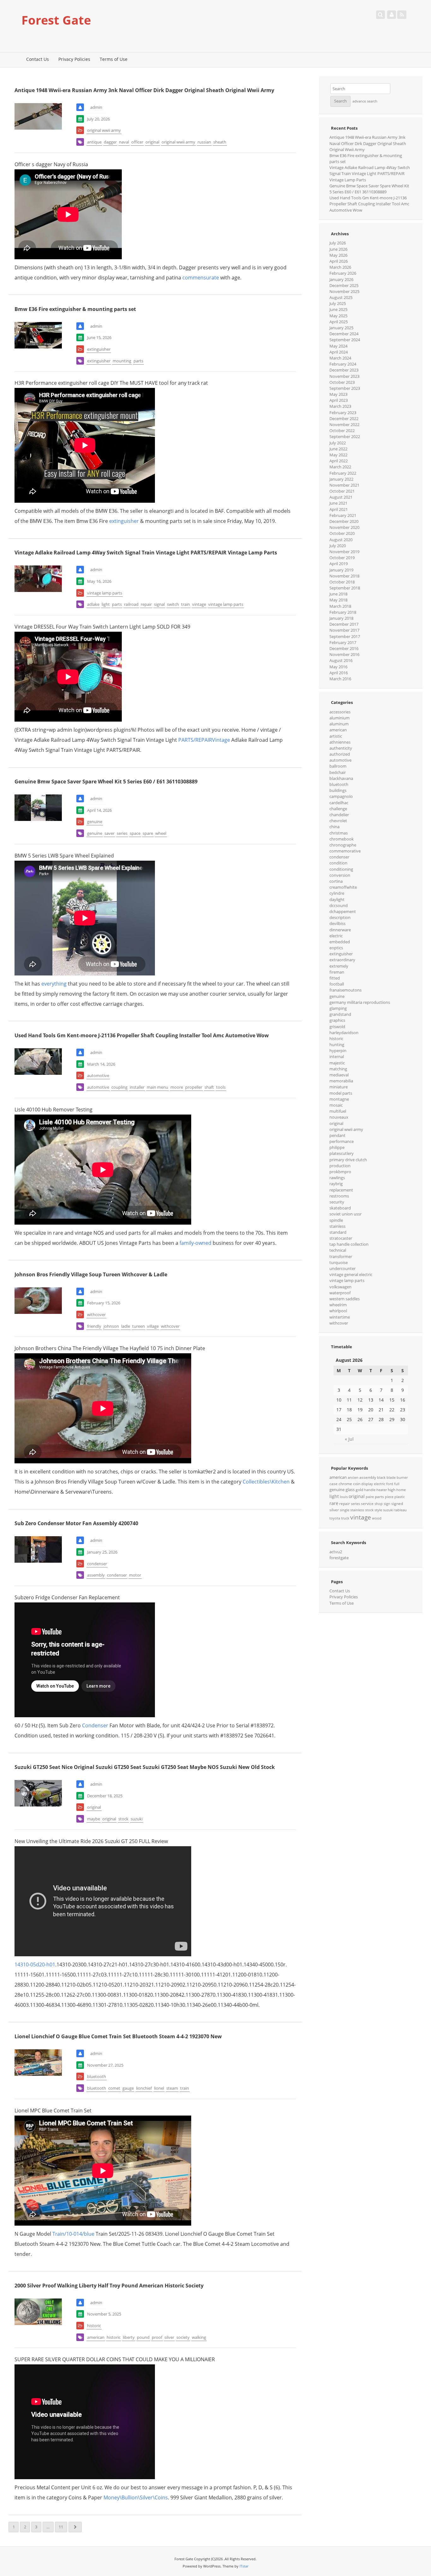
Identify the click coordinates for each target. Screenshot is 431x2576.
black (381, 1478)
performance (342, 1141)
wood (377, 1518)
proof (157, 2337)
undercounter (342, 1268)
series (122, 833)
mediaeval (339, 1075)
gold (359, 1490)
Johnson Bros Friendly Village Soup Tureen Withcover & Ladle (91, 1274)
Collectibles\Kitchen (266, 1482)
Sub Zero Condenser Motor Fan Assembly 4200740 (76, 1523)
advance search (365, 101)
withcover (96, 1314)
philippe (337, 1147)
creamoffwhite (343, 887)
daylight (337, 899)
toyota (335, 1518)
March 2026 (340, 267)
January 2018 (341, 618)
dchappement (343, 911)
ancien (353, 1478)
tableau (401, 1510)
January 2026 (341, 279)
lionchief (144, 2088)
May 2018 (338, 600)
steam (172, 2088)
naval (124, 142)
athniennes (340, 742)
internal (337, 1057)
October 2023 (342, 382)
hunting (337, 1045)
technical (338, 1250)
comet (114, 2088)
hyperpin (338, 1051)
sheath (220, 142)
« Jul (349, 1439)
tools (221, 1087)
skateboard (340, 1208)
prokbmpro (340, 1172)
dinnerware (340, 930)
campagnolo (341, 796)
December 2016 (344, 648)
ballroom (338, 766)
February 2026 (343, 273)
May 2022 (338, 455)
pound (143, 2337)
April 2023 (339, 400)
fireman (337, 972)
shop (379, 1504)
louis (344, 1497)
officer (137, 142)
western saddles (345, 1299)
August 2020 (341, 540)
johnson (111, 1326)
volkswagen (340, 1287)
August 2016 (341, 660)
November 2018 (344, 576)
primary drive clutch (348, 1160)
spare (148, 833)
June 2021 (338, 503)
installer (137, 1087)
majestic (337, 1063)
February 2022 (343, 473)
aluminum (339, 724)
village (153, 1326)
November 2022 (344, 424)
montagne (339, 1099)
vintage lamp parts (105, 593)
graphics (337, 1020)
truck (345, 1518)
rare (334, 1503)
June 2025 (338, 309)
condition (338, 863)
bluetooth (97, 2076)
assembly (96, 1575)
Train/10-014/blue (73, 2234)
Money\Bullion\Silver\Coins (136, 2497)
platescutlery (342, 1153)
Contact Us (38, 59)
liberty (129, 2337)
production (340, 1166)
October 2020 (342, 533)
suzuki (137, 1819)
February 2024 (343, 364)
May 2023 (338, 394)
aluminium (339, 718)
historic (94, 2326)
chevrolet (338, 821)
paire (370, 1497)
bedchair (338, 772)
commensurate (201, 278)
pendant (337, 1135)
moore (177, 1087)
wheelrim (338, 1305)
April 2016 (339, 673)
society (183, 2337)
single (345, 1510)
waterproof (340, 1293)
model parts (341, 1093)
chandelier (339, 815)
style (378, 1510)
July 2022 (338, 443)
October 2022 (342, 430)
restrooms (339, 1196)
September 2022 (345, 436)
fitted (335, 978)
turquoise (339, 1262)
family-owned (195, 1243)
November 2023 (344, 376)
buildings (338, 790)
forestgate (339, 1558)
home (401, 1490)
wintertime (340, 1317)
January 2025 (341, 328)
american (96, 2337)
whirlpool (338, 1311)
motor (135, 1575)
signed (397, 1504)
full (397, 1484)
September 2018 (345, 588)
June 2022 (338, 449)
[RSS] (402, 15)
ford (390, 1484)
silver (169, 2337)
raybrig (336, 1184)
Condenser (95, 1725)
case (334, 1484)
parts (138, 361)
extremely (339, 966)
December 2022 (344, 419)
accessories (340, 712)
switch (173, 604)
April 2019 (339, 564)
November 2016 (344, 654)
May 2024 (338, 346)
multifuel (338, 1111)
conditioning (341, 869)
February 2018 (343, 612)
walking (199, 2337)
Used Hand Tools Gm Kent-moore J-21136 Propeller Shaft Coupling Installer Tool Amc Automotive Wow (142, 1035)
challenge (338, 809)
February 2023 (343, 413)
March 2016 (340, 679)
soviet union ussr (345, 1214)
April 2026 (339, 261)
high (392, 1490)
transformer (341, 1256)
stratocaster (341, 1238)
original (152, 142)
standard (338, 1232)
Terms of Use (114, 59)
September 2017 (345, 636)
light (106, 604)
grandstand (340, 1014)
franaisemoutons (345, 990)
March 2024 (340, 358)
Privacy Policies (74, 59)
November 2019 (344, 552)
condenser (97, 1564)
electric (336, 936)
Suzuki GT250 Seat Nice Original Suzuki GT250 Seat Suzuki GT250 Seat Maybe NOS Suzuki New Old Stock (145, 1767)
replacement (341, 1190)
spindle (336, 1220)
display (367, 1484)
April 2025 (339, 322)
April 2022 (339, 461)
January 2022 (341, 479)
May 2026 (338, 255)
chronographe (343, 845)
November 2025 (344, 291)
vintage (199, 604)
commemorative (345, 851)
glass (350, 1490)
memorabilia (341, 1081)
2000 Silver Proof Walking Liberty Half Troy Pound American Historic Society (109, 2286)
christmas (339, 833)
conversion (340, 875)
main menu (157, 1087)
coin (357, 1484)
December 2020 (344, 521)
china (334, 827)
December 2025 (344, 285)
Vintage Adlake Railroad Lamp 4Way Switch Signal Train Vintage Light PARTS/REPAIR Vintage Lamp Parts (146, 553)
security (337, 1202)
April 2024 (339, 352)
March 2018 (340, 606)
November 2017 (344, 630)
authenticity (341, 748)
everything (54, 984)
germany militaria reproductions (360, 1002)
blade (391, 1478)
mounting (122, 361)
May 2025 (338, 316)
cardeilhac (339, 803)
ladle (126, 1326)
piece (389, 1497)
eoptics (336, 948)
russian (204, 142)
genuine (95, 822)
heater (382, 1490)
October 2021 (342, 491)
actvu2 (336, 1552)
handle (370, 1490)
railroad (131, 604)
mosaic (336, 1105)
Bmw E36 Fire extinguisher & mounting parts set (75, 309)
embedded (340, 942)
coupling (119, 1087)
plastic (400, 1497)
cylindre (337, 893)
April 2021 (339, 509)
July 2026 (338, 243)
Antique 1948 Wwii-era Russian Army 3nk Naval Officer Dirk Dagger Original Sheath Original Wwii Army (144, 90)
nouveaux (339, 1117)
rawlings (337, 1178)
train (186, 604)
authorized (340, 754)
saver (109, 833)
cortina (336, 881)
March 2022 (340, 467)
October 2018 (342, 582)
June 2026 (338, 249)
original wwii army (104, 130)
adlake (93, 604)
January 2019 (341, 570)
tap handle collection (349, 1244)
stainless (337, 1226)
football (337, 984)
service (367, 1504)
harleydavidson (344, 1033)
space (135, 833)
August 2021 (341, 497)
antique (94, 142)
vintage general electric (351, 1274)
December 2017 (344, 624)
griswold (337, 1027)
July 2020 (338, 546)
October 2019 (342, 558)
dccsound (339, 905)
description (340, 917)
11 (61, 2527)
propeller (194, 1087)
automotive (98, 1075)
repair (146, 604)
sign (387, 1504)
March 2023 (340, 406)
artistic (336, 736)
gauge (128, 2088)
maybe (94, 1819)
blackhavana (341, 778)
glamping (338, 1008)
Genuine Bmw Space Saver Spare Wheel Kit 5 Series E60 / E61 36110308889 (106, 782)
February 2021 (343, 515)
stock (123, 1819)
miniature (339, 1087)
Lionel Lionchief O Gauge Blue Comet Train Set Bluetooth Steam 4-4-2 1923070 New (118, 2036)
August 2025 (341, 297)
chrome (345, 1484)
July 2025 (338, 303)
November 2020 (344, 527)
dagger (110, 142)
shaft (209, 1087)
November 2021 (344, 485)
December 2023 (344, 370)
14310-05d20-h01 (35, 1964)
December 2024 (344, 334)
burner (402, 1478)
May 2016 (338, 667)
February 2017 (343, 642)
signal (159, 604)
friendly (94, 1326)
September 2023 (345, 388)
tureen (139, 1326)
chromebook (342, 839)
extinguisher (99, 349)
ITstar (244, 2566)
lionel (159, 2088)
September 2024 (345, 340)
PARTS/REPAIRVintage (204, 740)
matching (338, 1069)
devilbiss (337, 923)
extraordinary (342, 960)
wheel (161, 833)
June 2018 (338, 594)
